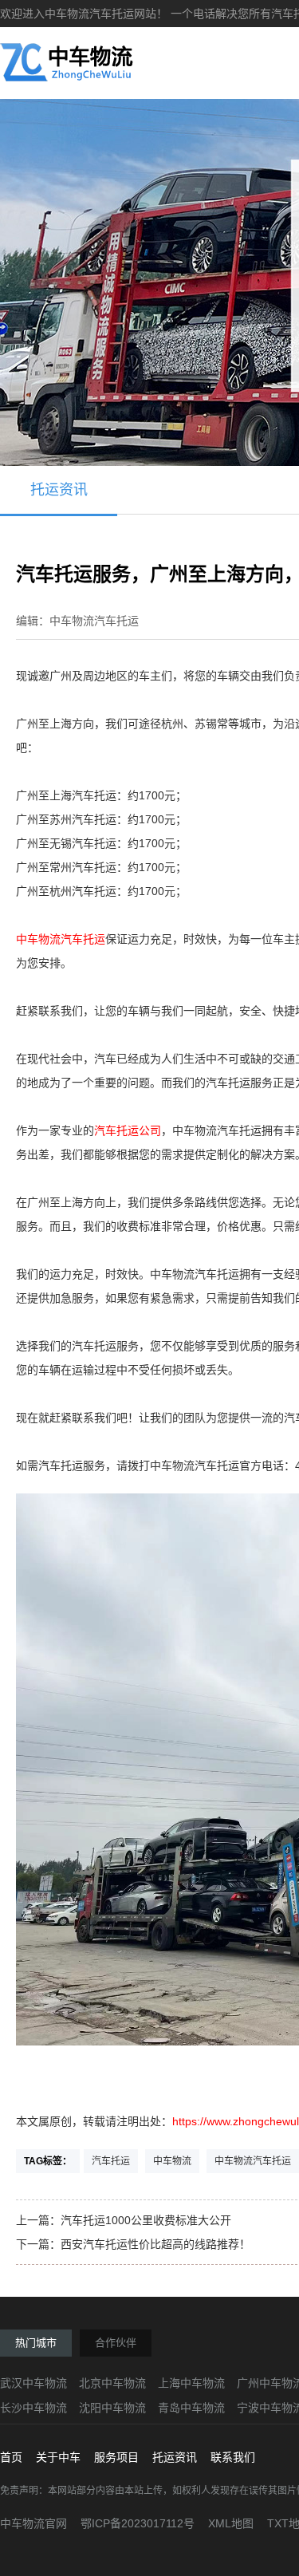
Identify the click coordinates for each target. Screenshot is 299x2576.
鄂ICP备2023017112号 (138, 2523)
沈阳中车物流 (112, 2408)
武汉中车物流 (33, 2383)
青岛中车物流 (191, 2408)
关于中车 (58, 2457)
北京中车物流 (112, 2383)
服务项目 (116, 2457)
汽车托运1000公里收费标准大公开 (146, 2220)
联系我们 (233, 2457)
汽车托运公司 (128, 1130)
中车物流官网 (33, 2523)
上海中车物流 (191, 2383)
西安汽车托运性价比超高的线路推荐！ (155, 2244)
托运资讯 (59, 490)
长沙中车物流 (33, 2408)
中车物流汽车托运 (61, 939)
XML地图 (231, 2523)
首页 (11, 2457)
